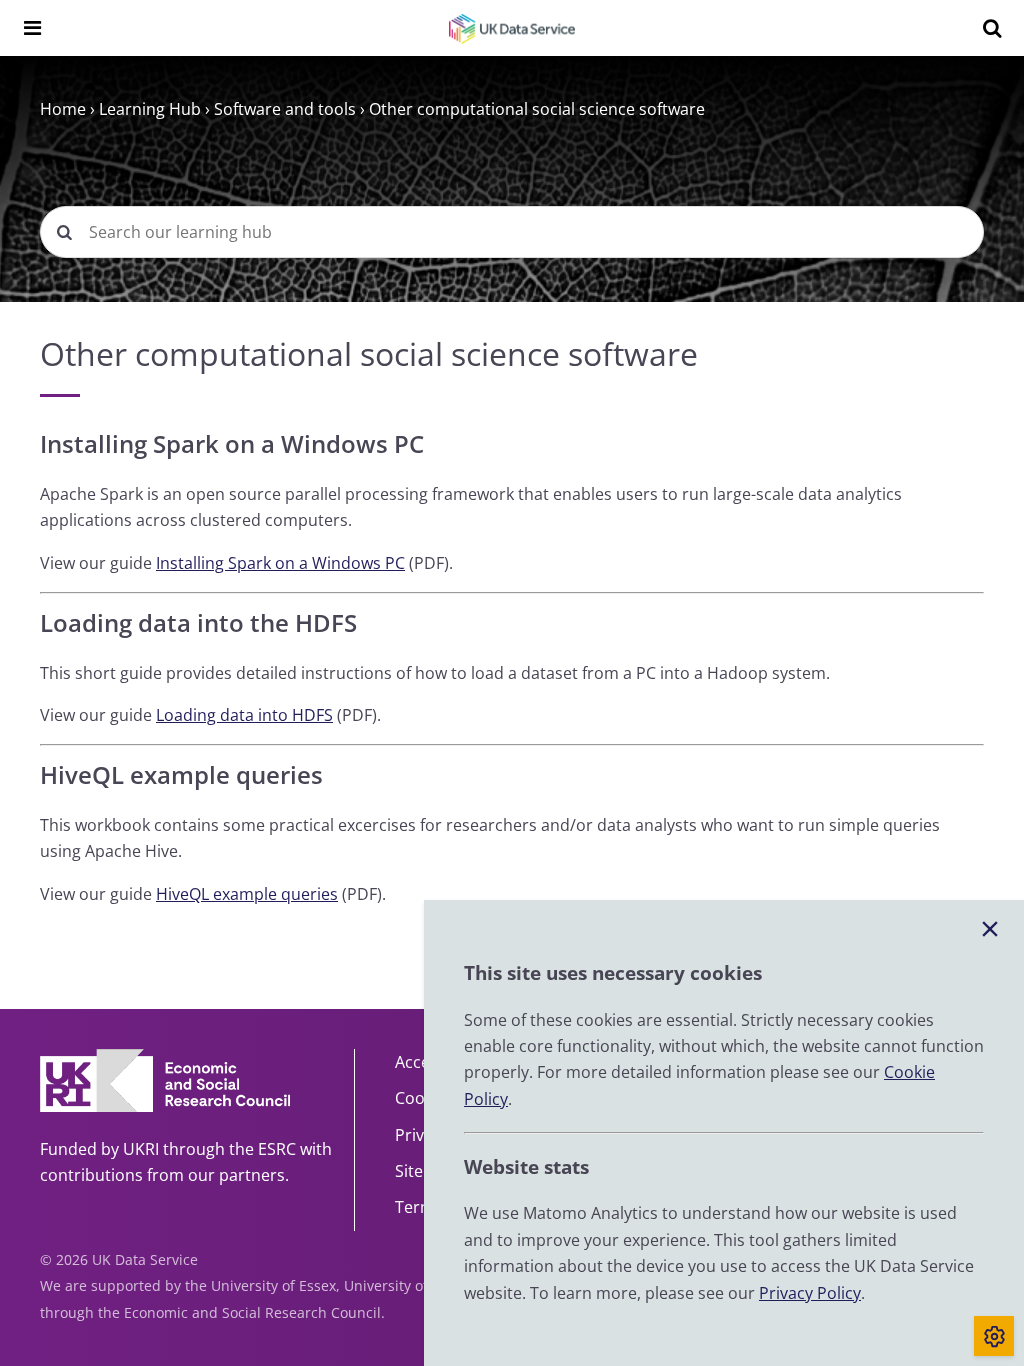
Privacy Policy (810, 1293)
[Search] (992, 28)
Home (63, 109)
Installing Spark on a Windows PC (280, 563)
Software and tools (285, 109)
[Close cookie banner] (990, 930)
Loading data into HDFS (244, 715)
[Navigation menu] (32, 28)
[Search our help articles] (64, 232)
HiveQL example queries (247, 894)
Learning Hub (150, 109)
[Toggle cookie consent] (994, 1336)
